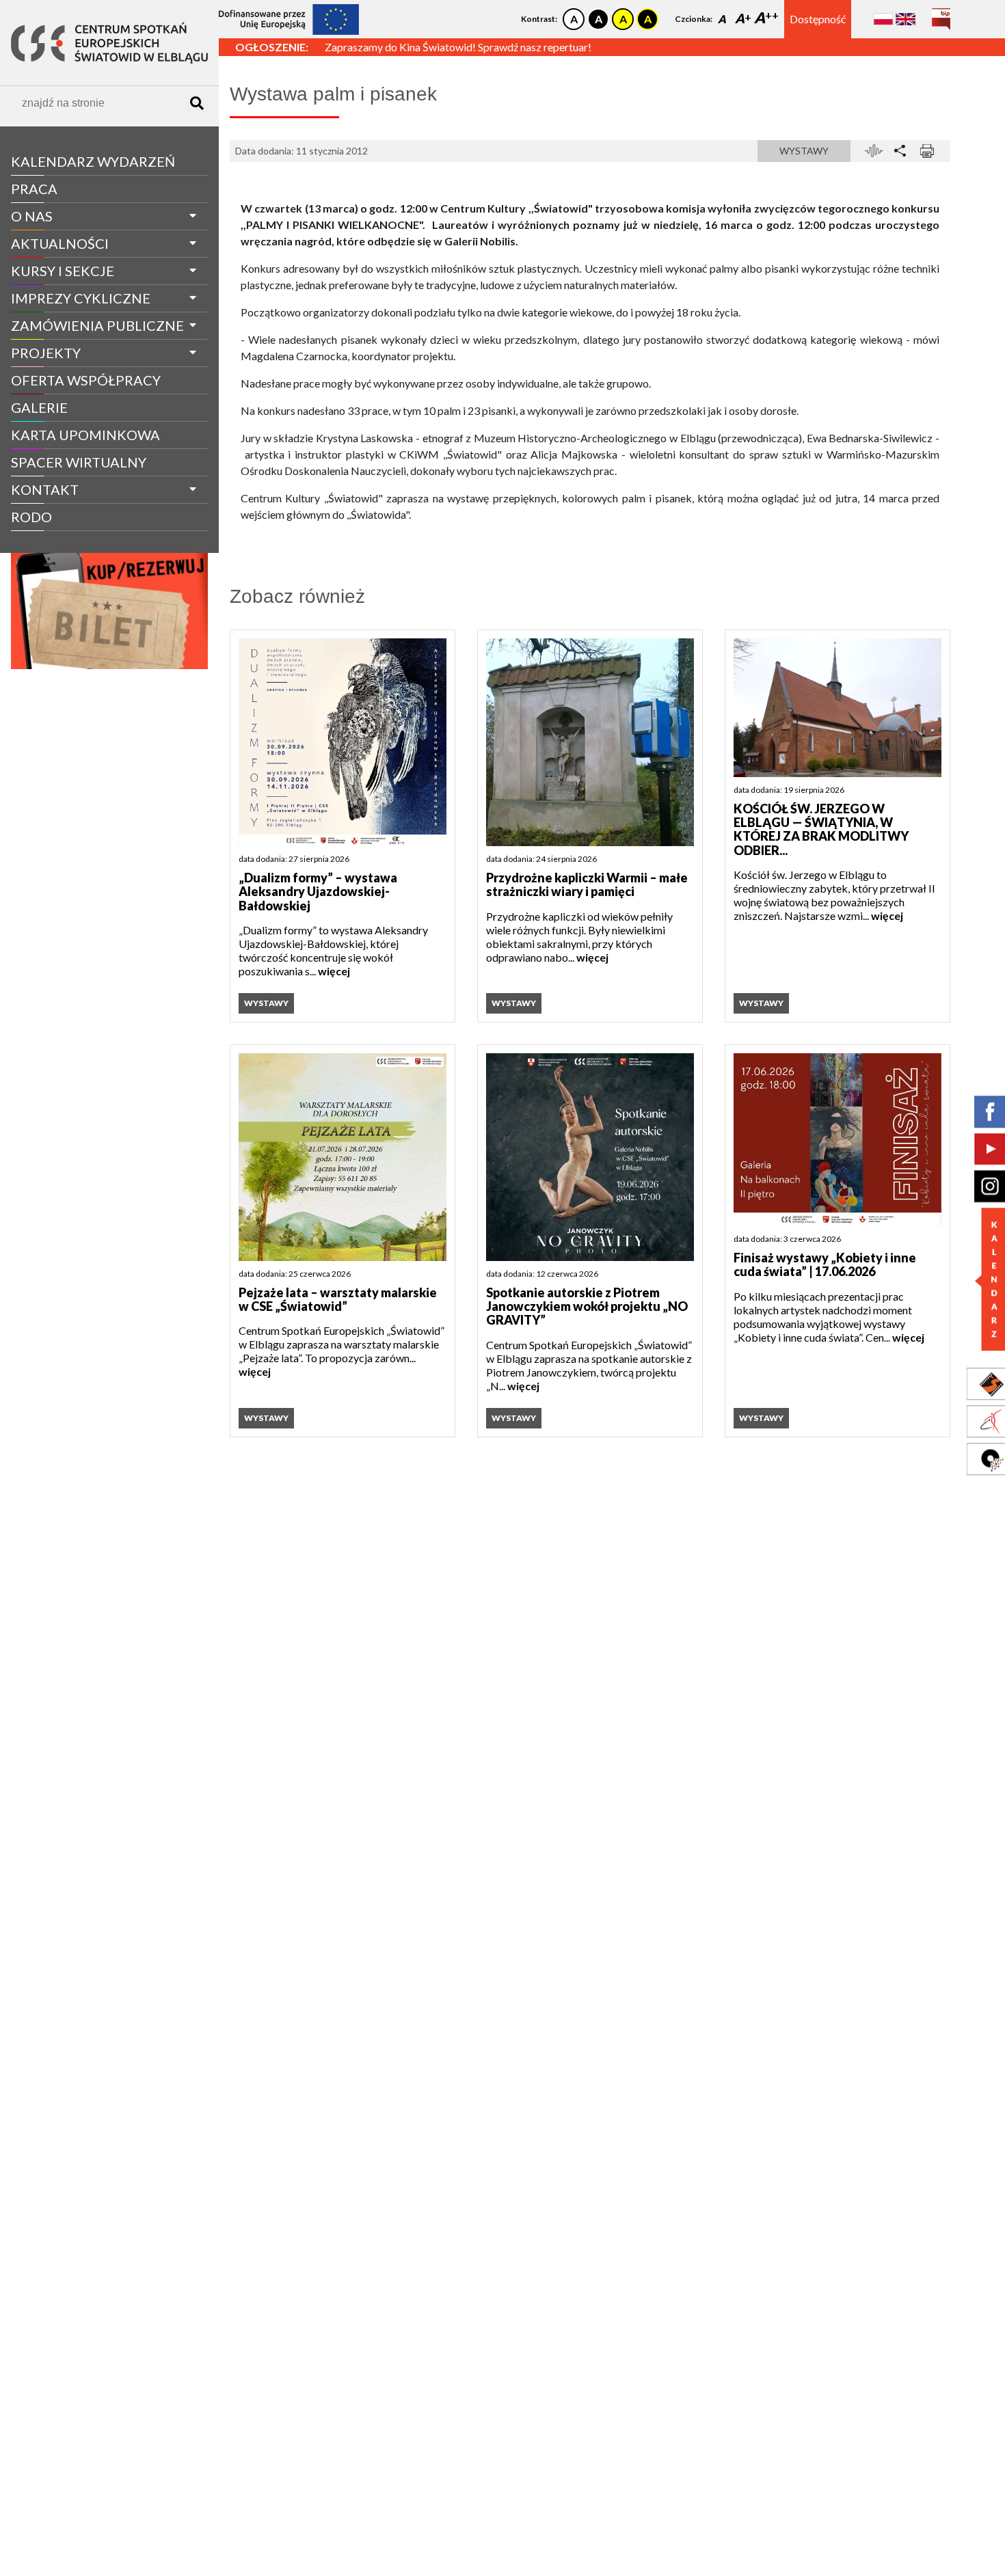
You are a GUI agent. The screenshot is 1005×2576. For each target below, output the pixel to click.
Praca (34, 189)
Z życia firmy (49, 542)
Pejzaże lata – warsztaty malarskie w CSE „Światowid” (338, 1300)
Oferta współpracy (86, 380)
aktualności (60, 243)
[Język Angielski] (906, 19)
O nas (32, 216)
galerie (39, 407)
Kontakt (45, 489)
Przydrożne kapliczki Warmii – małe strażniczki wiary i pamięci (587, 885)
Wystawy (804, 151)
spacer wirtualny (79, 462)
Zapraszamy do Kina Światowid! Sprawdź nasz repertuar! (458, 47)
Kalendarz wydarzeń (93, 161)
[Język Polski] (883, 19)
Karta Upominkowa (85, 435)
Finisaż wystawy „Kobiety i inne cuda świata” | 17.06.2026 (825, 1265)
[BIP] (941, 14)
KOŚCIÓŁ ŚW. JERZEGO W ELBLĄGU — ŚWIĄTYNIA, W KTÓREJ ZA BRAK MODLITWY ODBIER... (821, 829)
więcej (334, 971)
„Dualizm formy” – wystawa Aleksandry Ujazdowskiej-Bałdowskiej (318, 892)
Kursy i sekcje (63, 271)
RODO (31, 517)
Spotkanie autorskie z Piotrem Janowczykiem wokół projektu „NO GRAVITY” (587, 1306)
